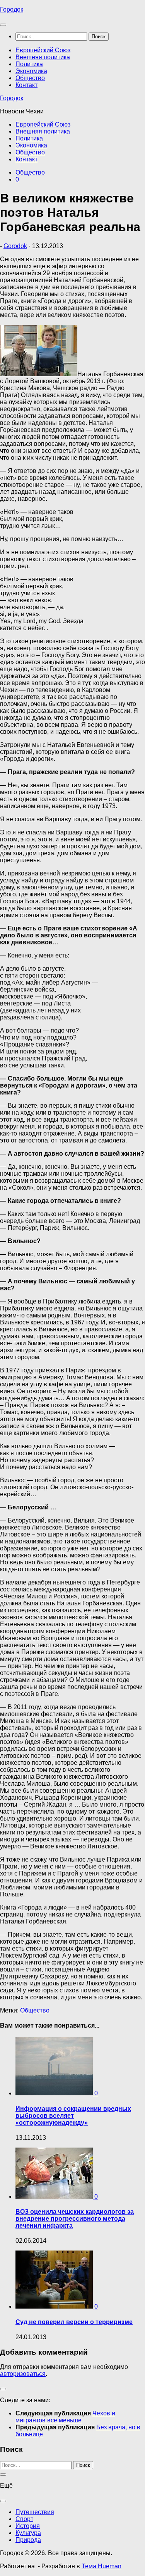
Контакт (26, 85)
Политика (29, 64)
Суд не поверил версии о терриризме (74, 2322)
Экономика (31, 71)
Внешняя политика (43, 57)
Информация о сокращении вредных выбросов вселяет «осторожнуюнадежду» (73, 2116)
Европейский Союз (43, 50)
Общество (30, 78)
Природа (28, 2540)
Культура (28, 2533)
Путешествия (35, 2512)
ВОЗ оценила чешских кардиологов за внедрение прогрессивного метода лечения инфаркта (75, 2219)
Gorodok (15, 246)
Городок (12, 9)
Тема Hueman (101, 2566)
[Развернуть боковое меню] (3, 2389)
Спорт (24, 2519)
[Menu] (3, 25)
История (28, 2526)
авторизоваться (23, 2374)
